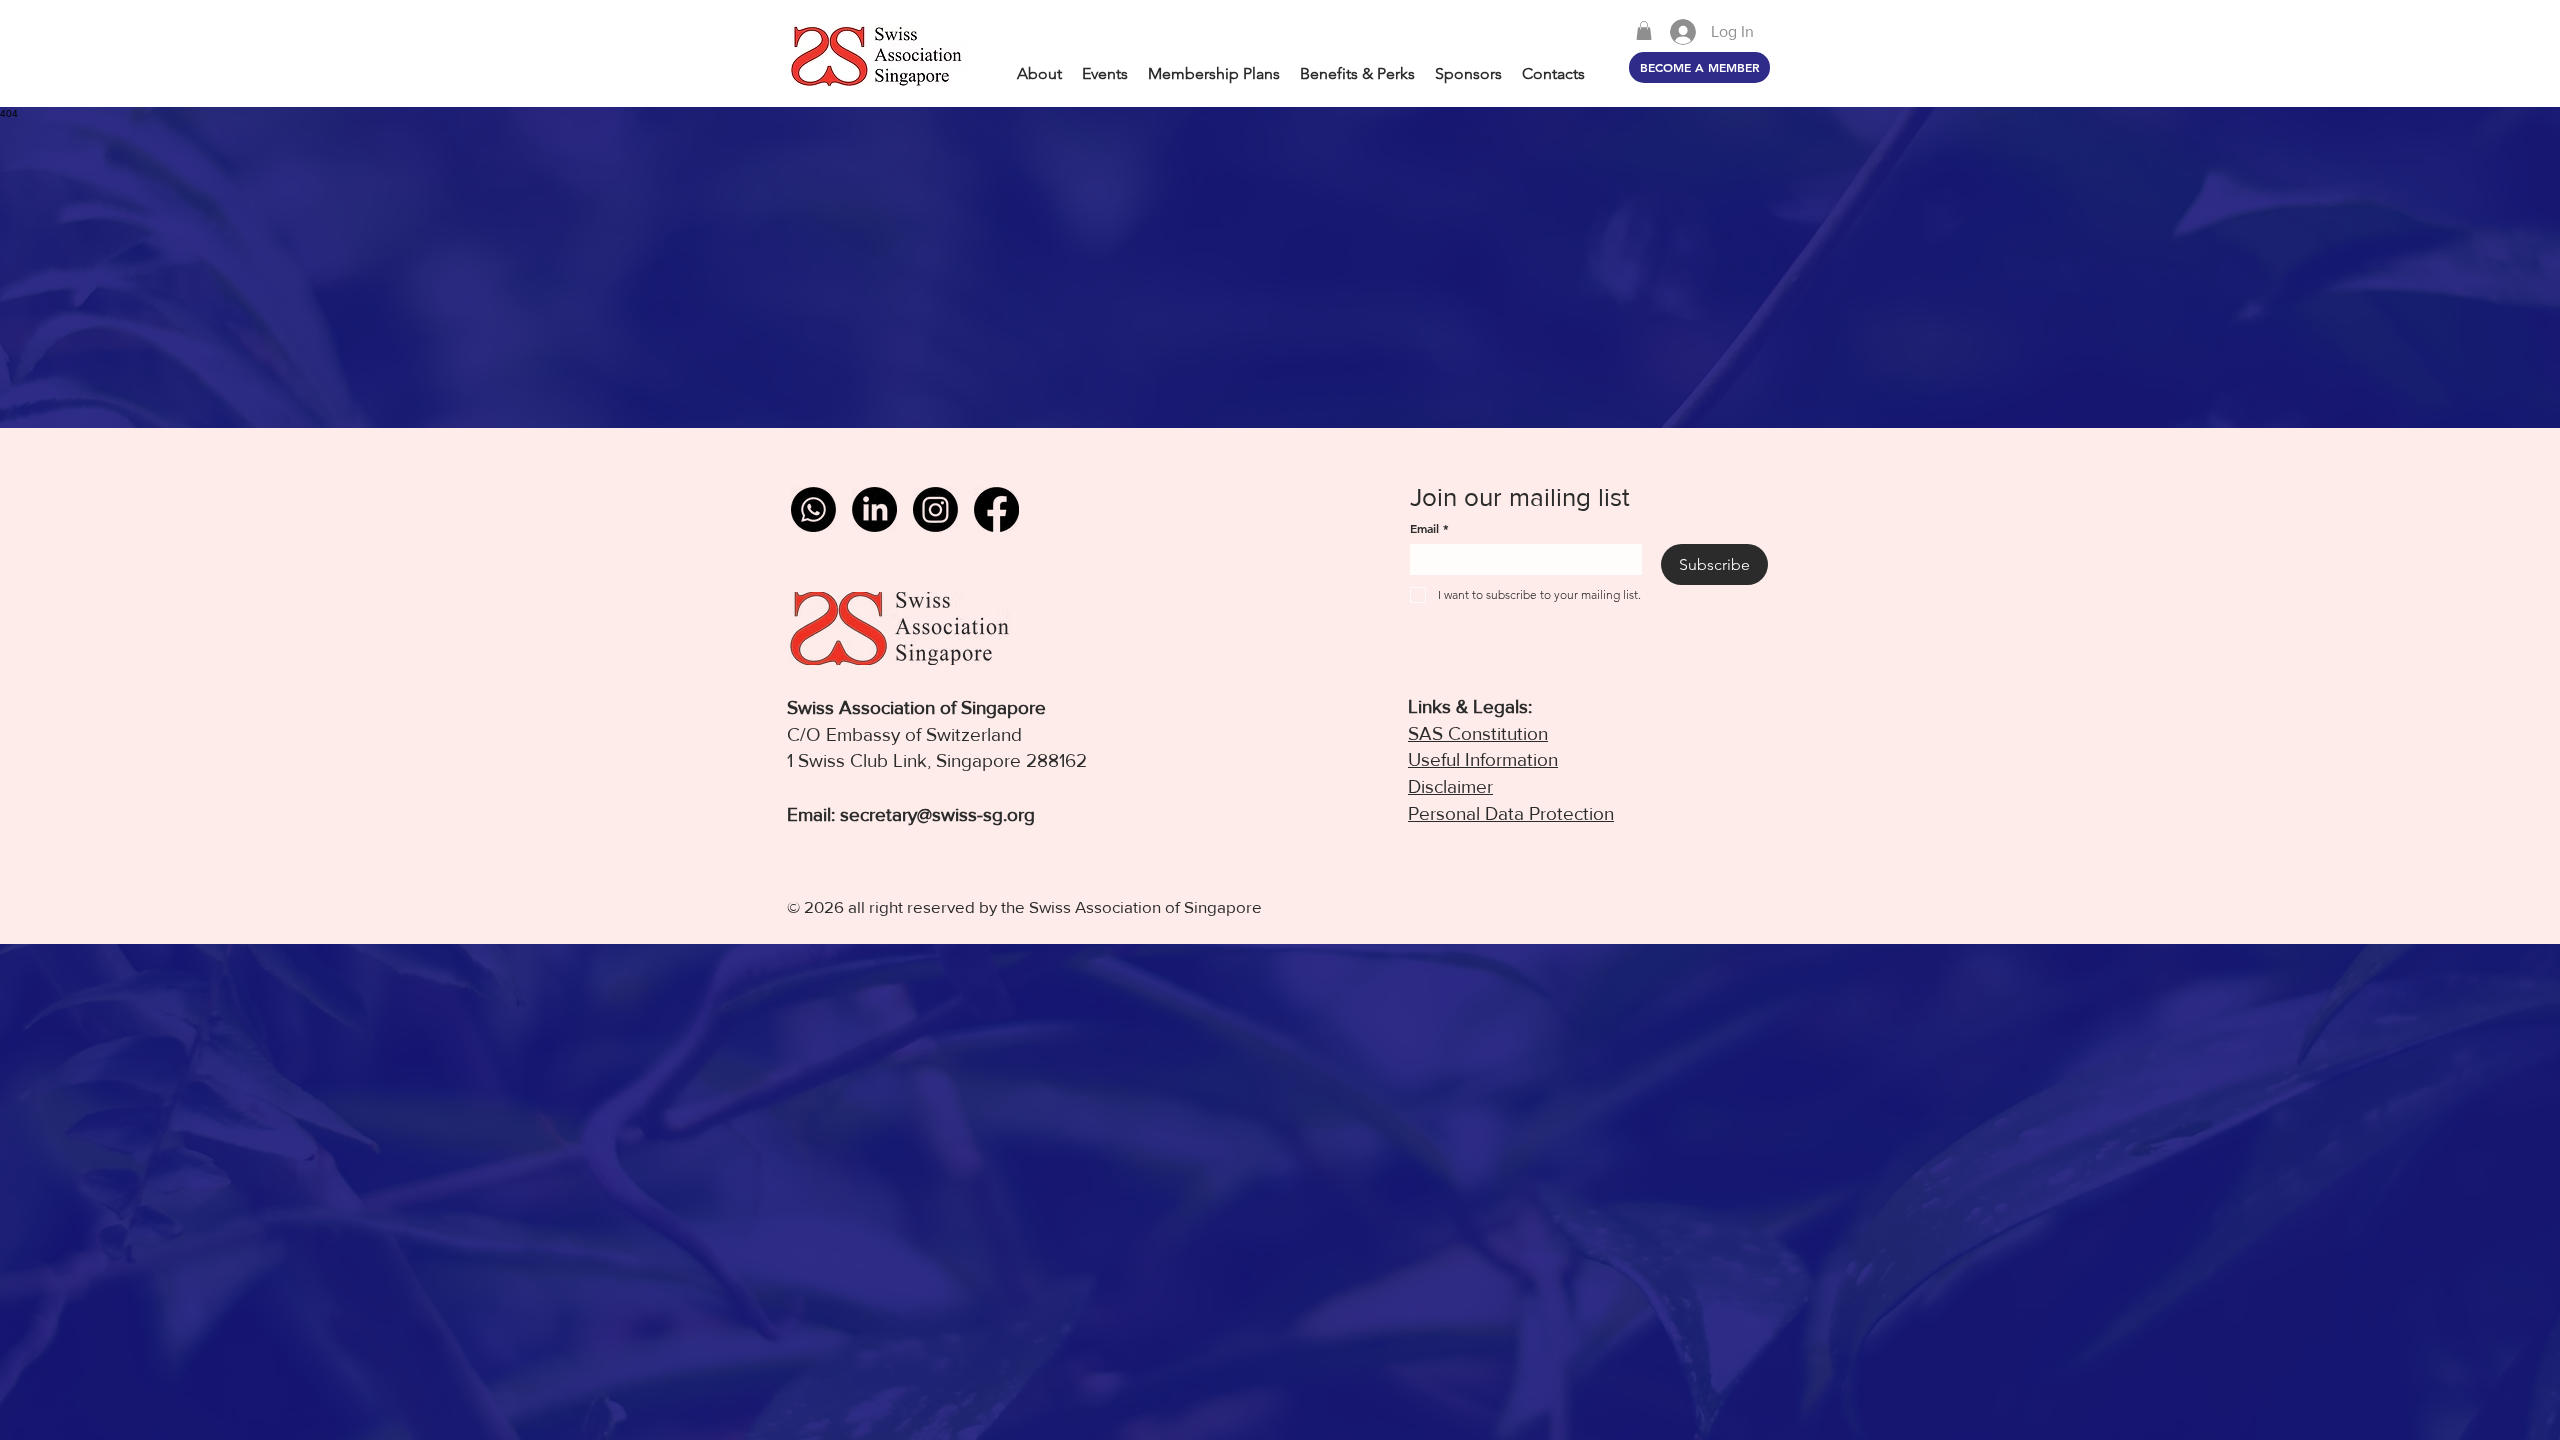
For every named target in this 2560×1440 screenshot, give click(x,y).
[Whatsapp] (813, 509)
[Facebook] (996, 509)
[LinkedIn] (874, 509)
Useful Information (1483, 759)
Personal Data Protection (1511, 813)
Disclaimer (1450, 786)
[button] (1644, 30)
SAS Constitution (1478, 733)
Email (1429, 528)
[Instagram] (935, 509)
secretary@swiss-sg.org (937, 814)
